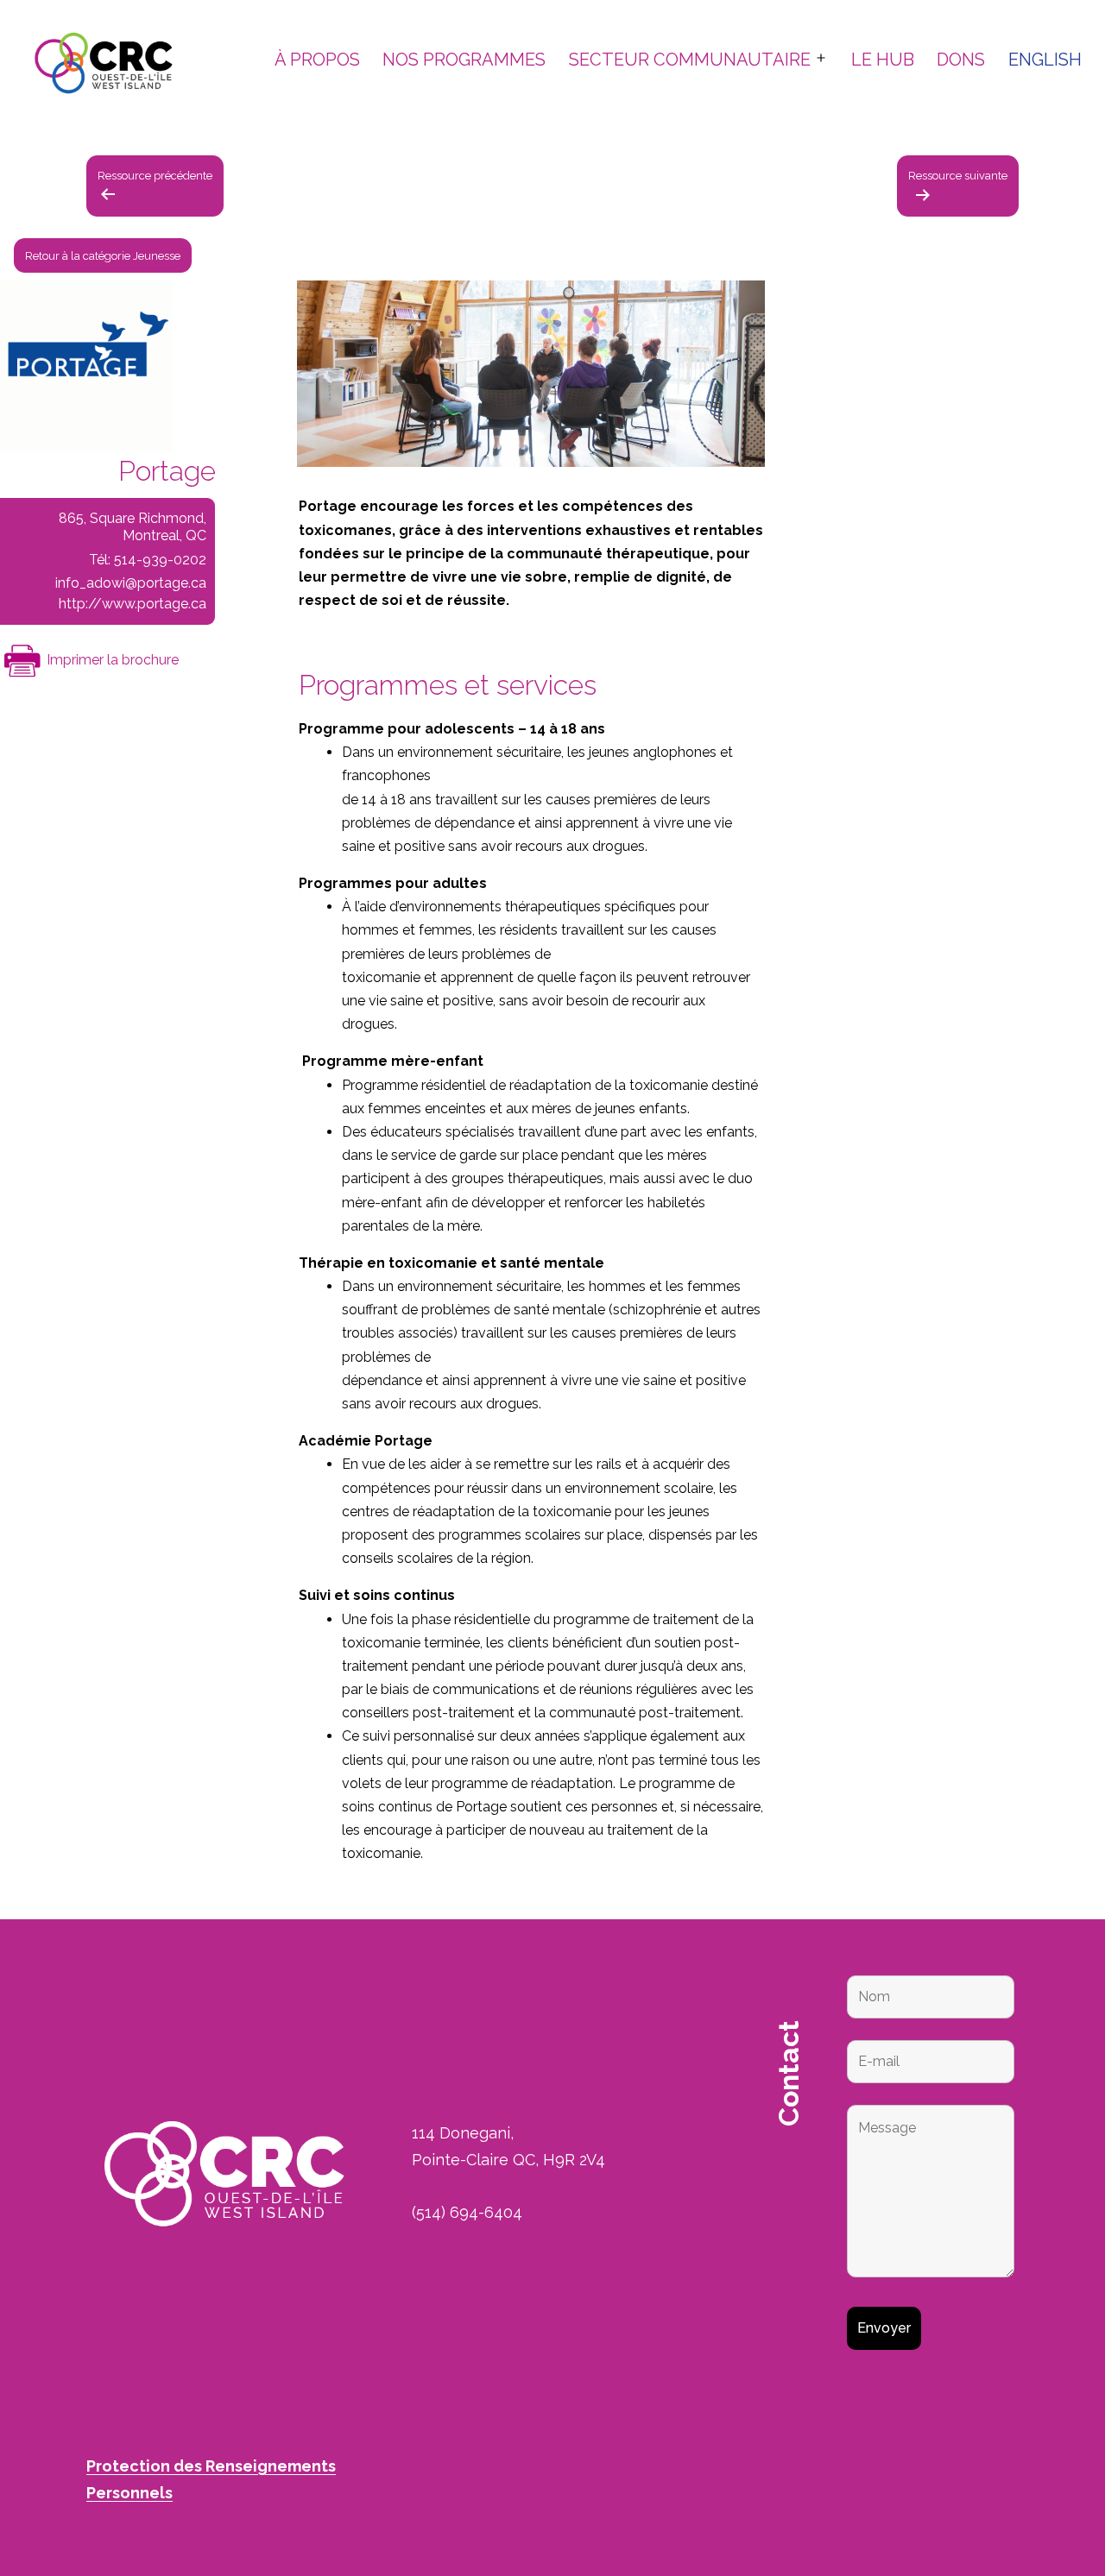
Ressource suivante (958, 176)
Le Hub (883, 60)
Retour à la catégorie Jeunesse (103, 255)
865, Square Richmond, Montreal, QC (133, 527)
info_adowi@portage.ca (131, 583)
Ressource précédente (155, 176)
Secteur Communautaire (690, 60)
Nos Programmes (464, 60)
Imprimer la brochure (111, 660)
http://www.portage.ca (133, 604)
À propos (317, 60)
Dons (961, 60)
